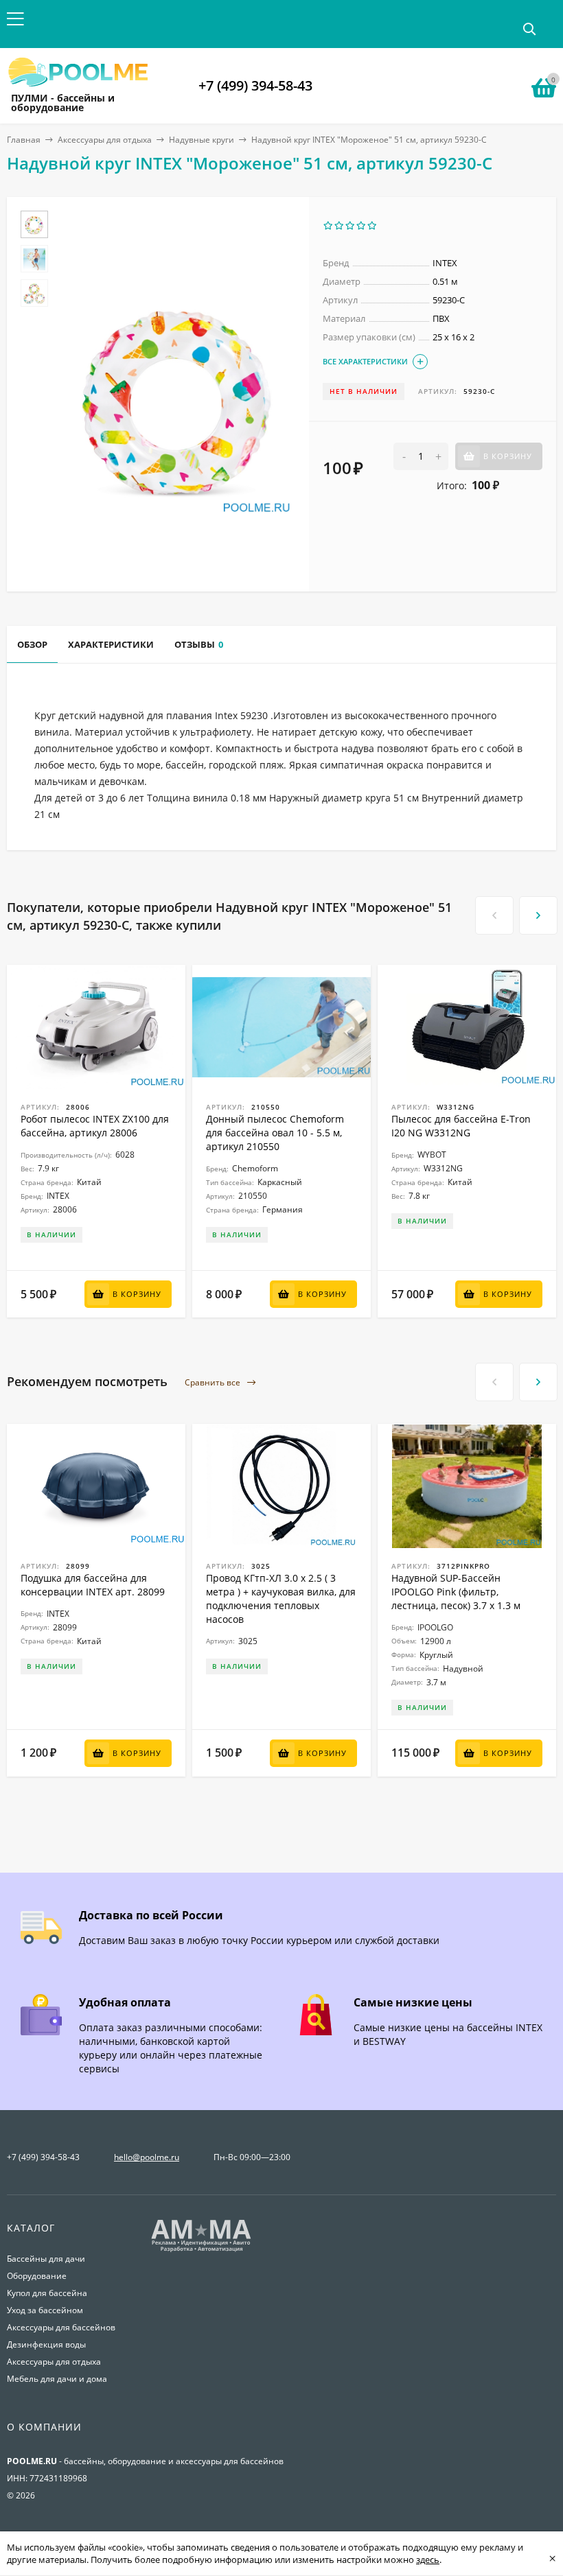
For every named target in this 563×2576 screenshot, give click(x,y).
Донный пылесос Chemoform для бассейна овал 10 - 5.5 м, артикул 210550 (275, 1133)
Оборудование (37, 2276)
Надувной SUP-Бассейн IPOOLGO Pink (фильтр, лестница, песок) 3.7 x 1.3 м (456, 1592)
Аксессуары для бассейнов (61, 2327)
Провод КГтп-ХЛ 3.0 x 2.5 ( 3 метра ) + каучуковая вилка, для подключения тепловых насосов (281, 1599)
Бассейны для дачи (46, 2259)
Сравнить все (214, 1382)
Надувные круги (202, 140)
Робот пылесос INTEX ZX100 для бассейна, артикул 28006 (95, 1126)
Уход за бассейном (45, 2310)
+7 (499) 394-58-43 (255, 85)
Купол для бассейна (47, 2293)
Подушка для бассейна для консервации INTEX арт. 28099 (93, 1585)
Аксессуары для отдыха (105, 140)
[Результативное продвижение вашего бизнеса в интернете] (201, 2250)
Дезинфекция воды (46, 2344)
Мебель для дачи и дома (57, 2379)
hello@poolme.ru (147, 2157)
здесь (428, 2560)
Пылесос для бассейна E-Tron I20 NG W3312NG (461, 1126)
